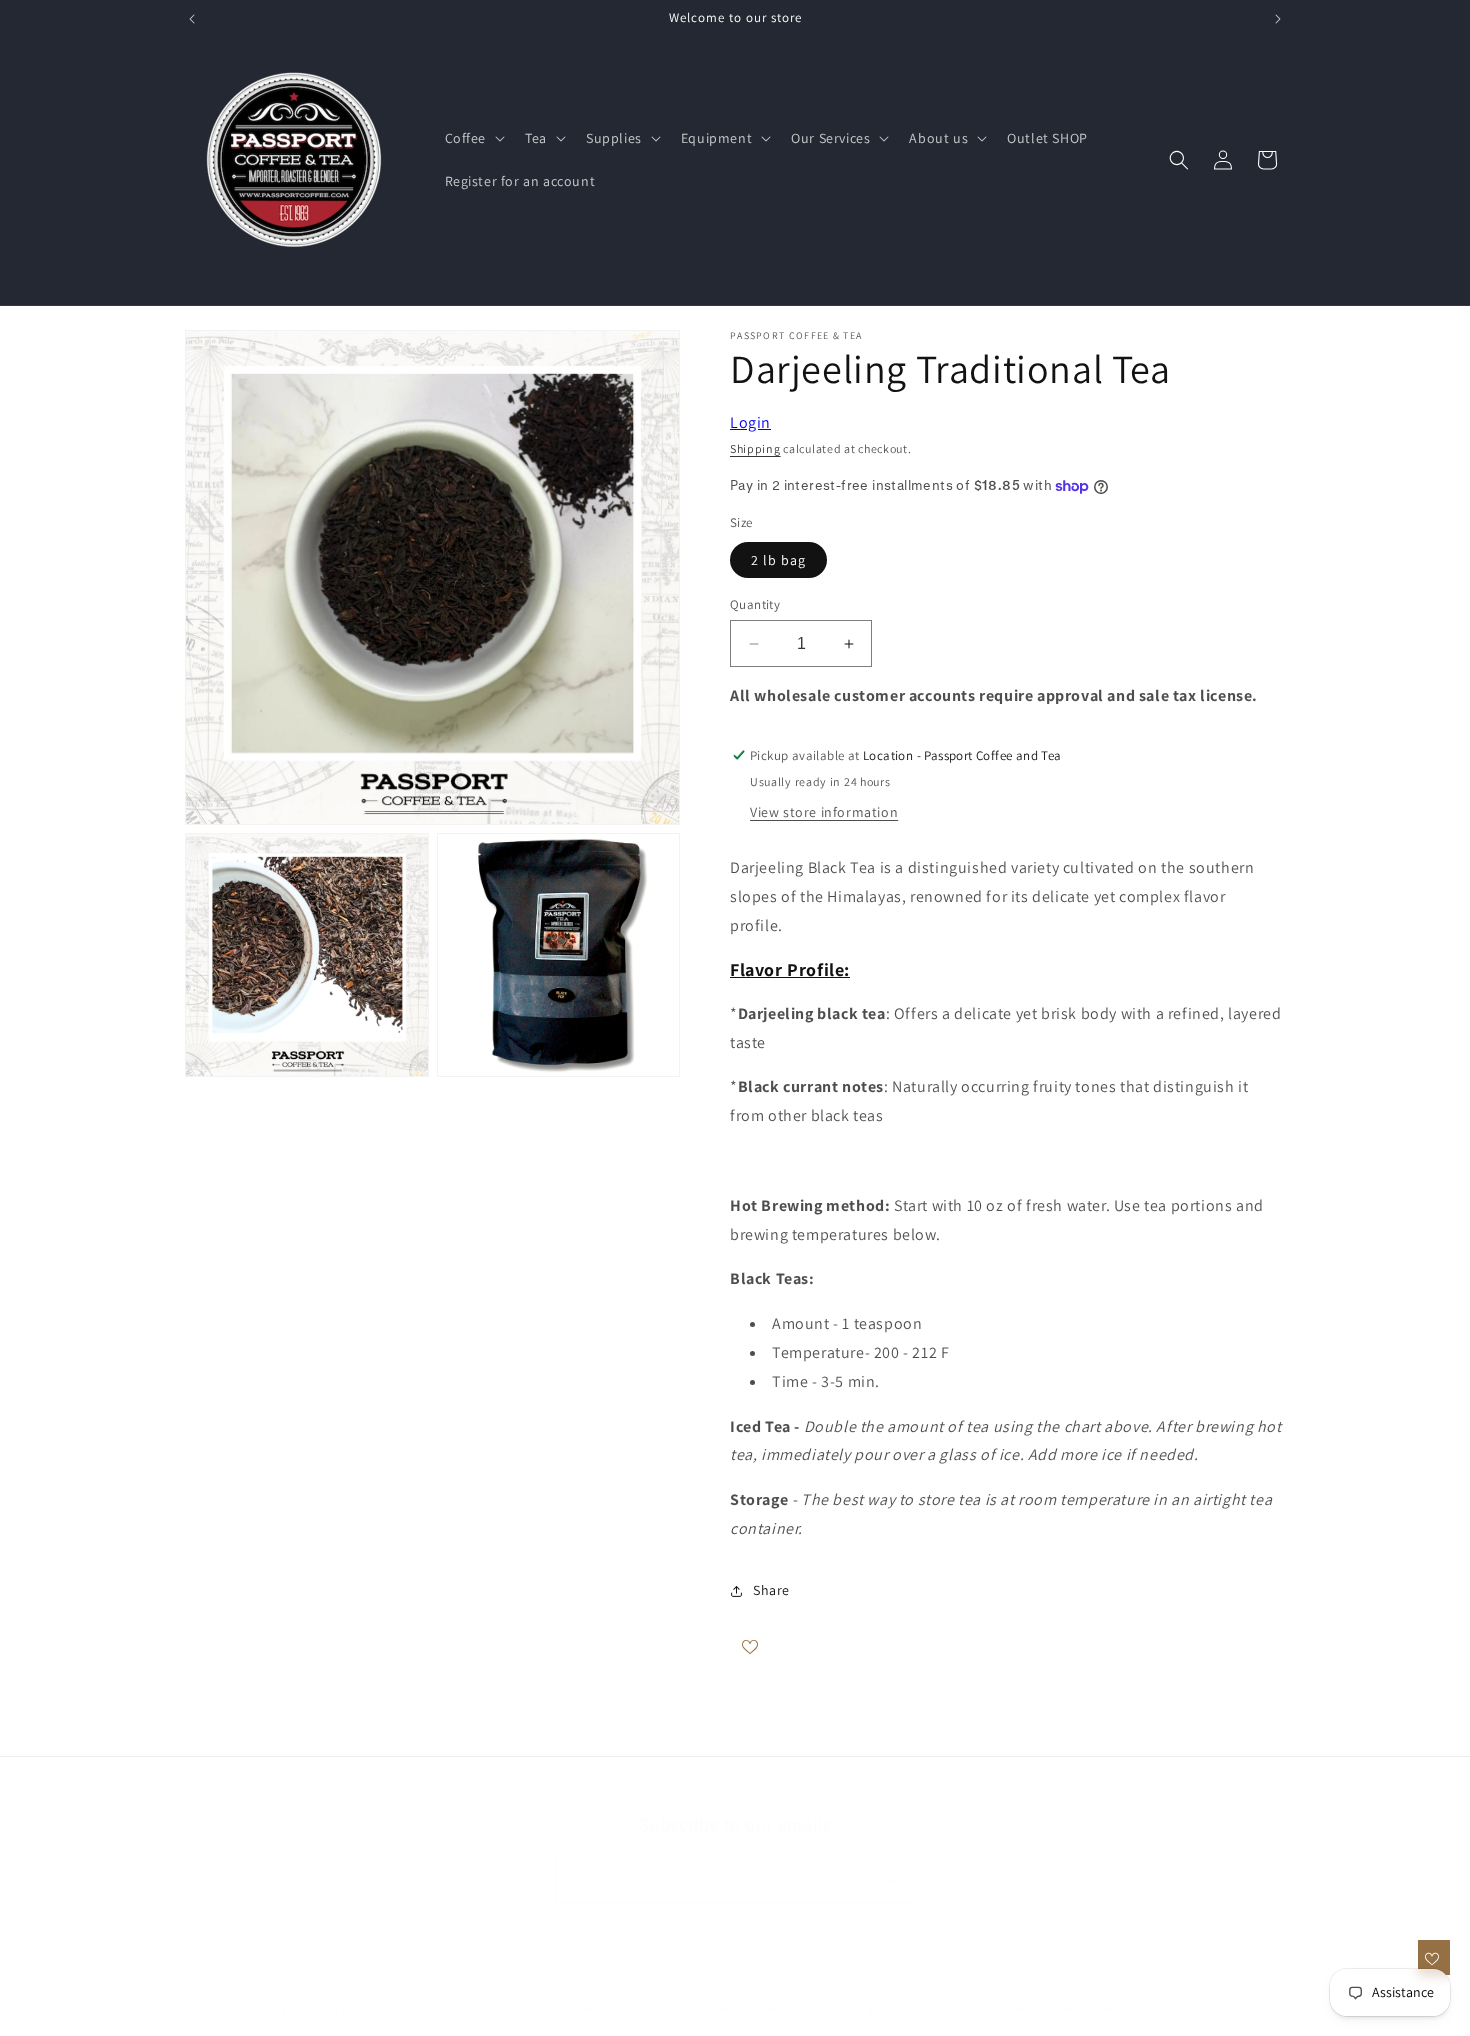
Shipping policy (860, 2009)
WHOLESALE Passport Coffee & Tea (317, 2010)
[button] (473, 138)
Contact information (1059, 2009)
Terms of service (757, 2009)
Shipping (755, 448)
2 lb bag (778, 560)
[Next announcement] (1278, 19)
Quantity (755, 604)
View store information (824, 812)
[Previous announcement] (192, 19)
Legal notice (953, 2009)
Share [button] (771, 1590)
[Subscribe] (892, 1880)
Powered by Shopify (459, 2010)
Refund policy (565, 2009)
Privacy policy (658, 2009)
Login (750, 422)
